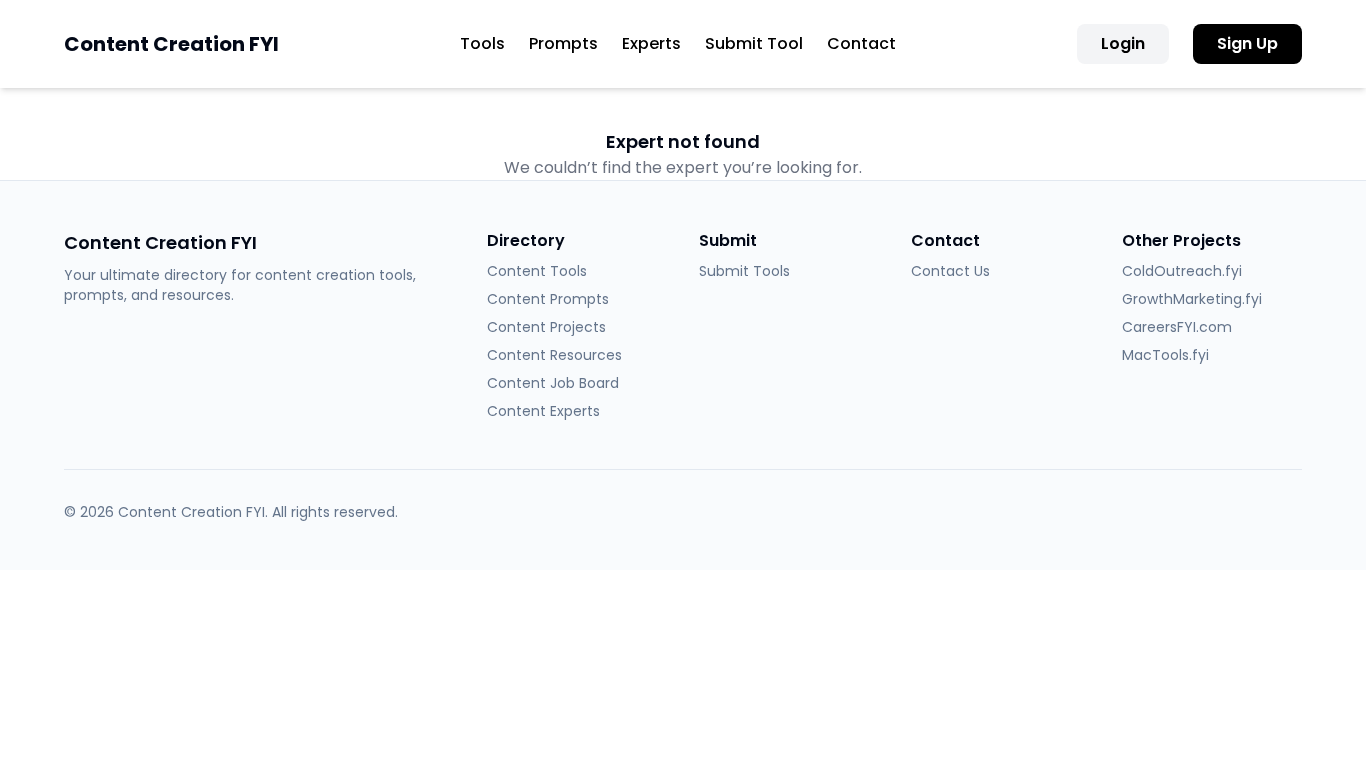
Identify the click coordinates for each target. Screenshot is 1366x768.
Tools (482, 43)
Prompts (563, 43)
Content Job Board (553, 383)
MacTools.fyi (1165, 355)
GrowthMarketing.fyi (1192, 299)
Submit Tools (744, 271)
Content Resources (554, 355)
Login (1123, 43)
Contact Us (950, 271)
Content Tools (537, 271)
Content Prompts (548, 299)
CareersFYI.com (1177, 327)
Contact (861, 43)
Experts (651, 43)
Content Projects (546, 327)
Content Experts (543, 411)
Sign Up (1247, 43)
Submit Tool (754, 43)
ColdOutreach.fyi (1182, 271)
